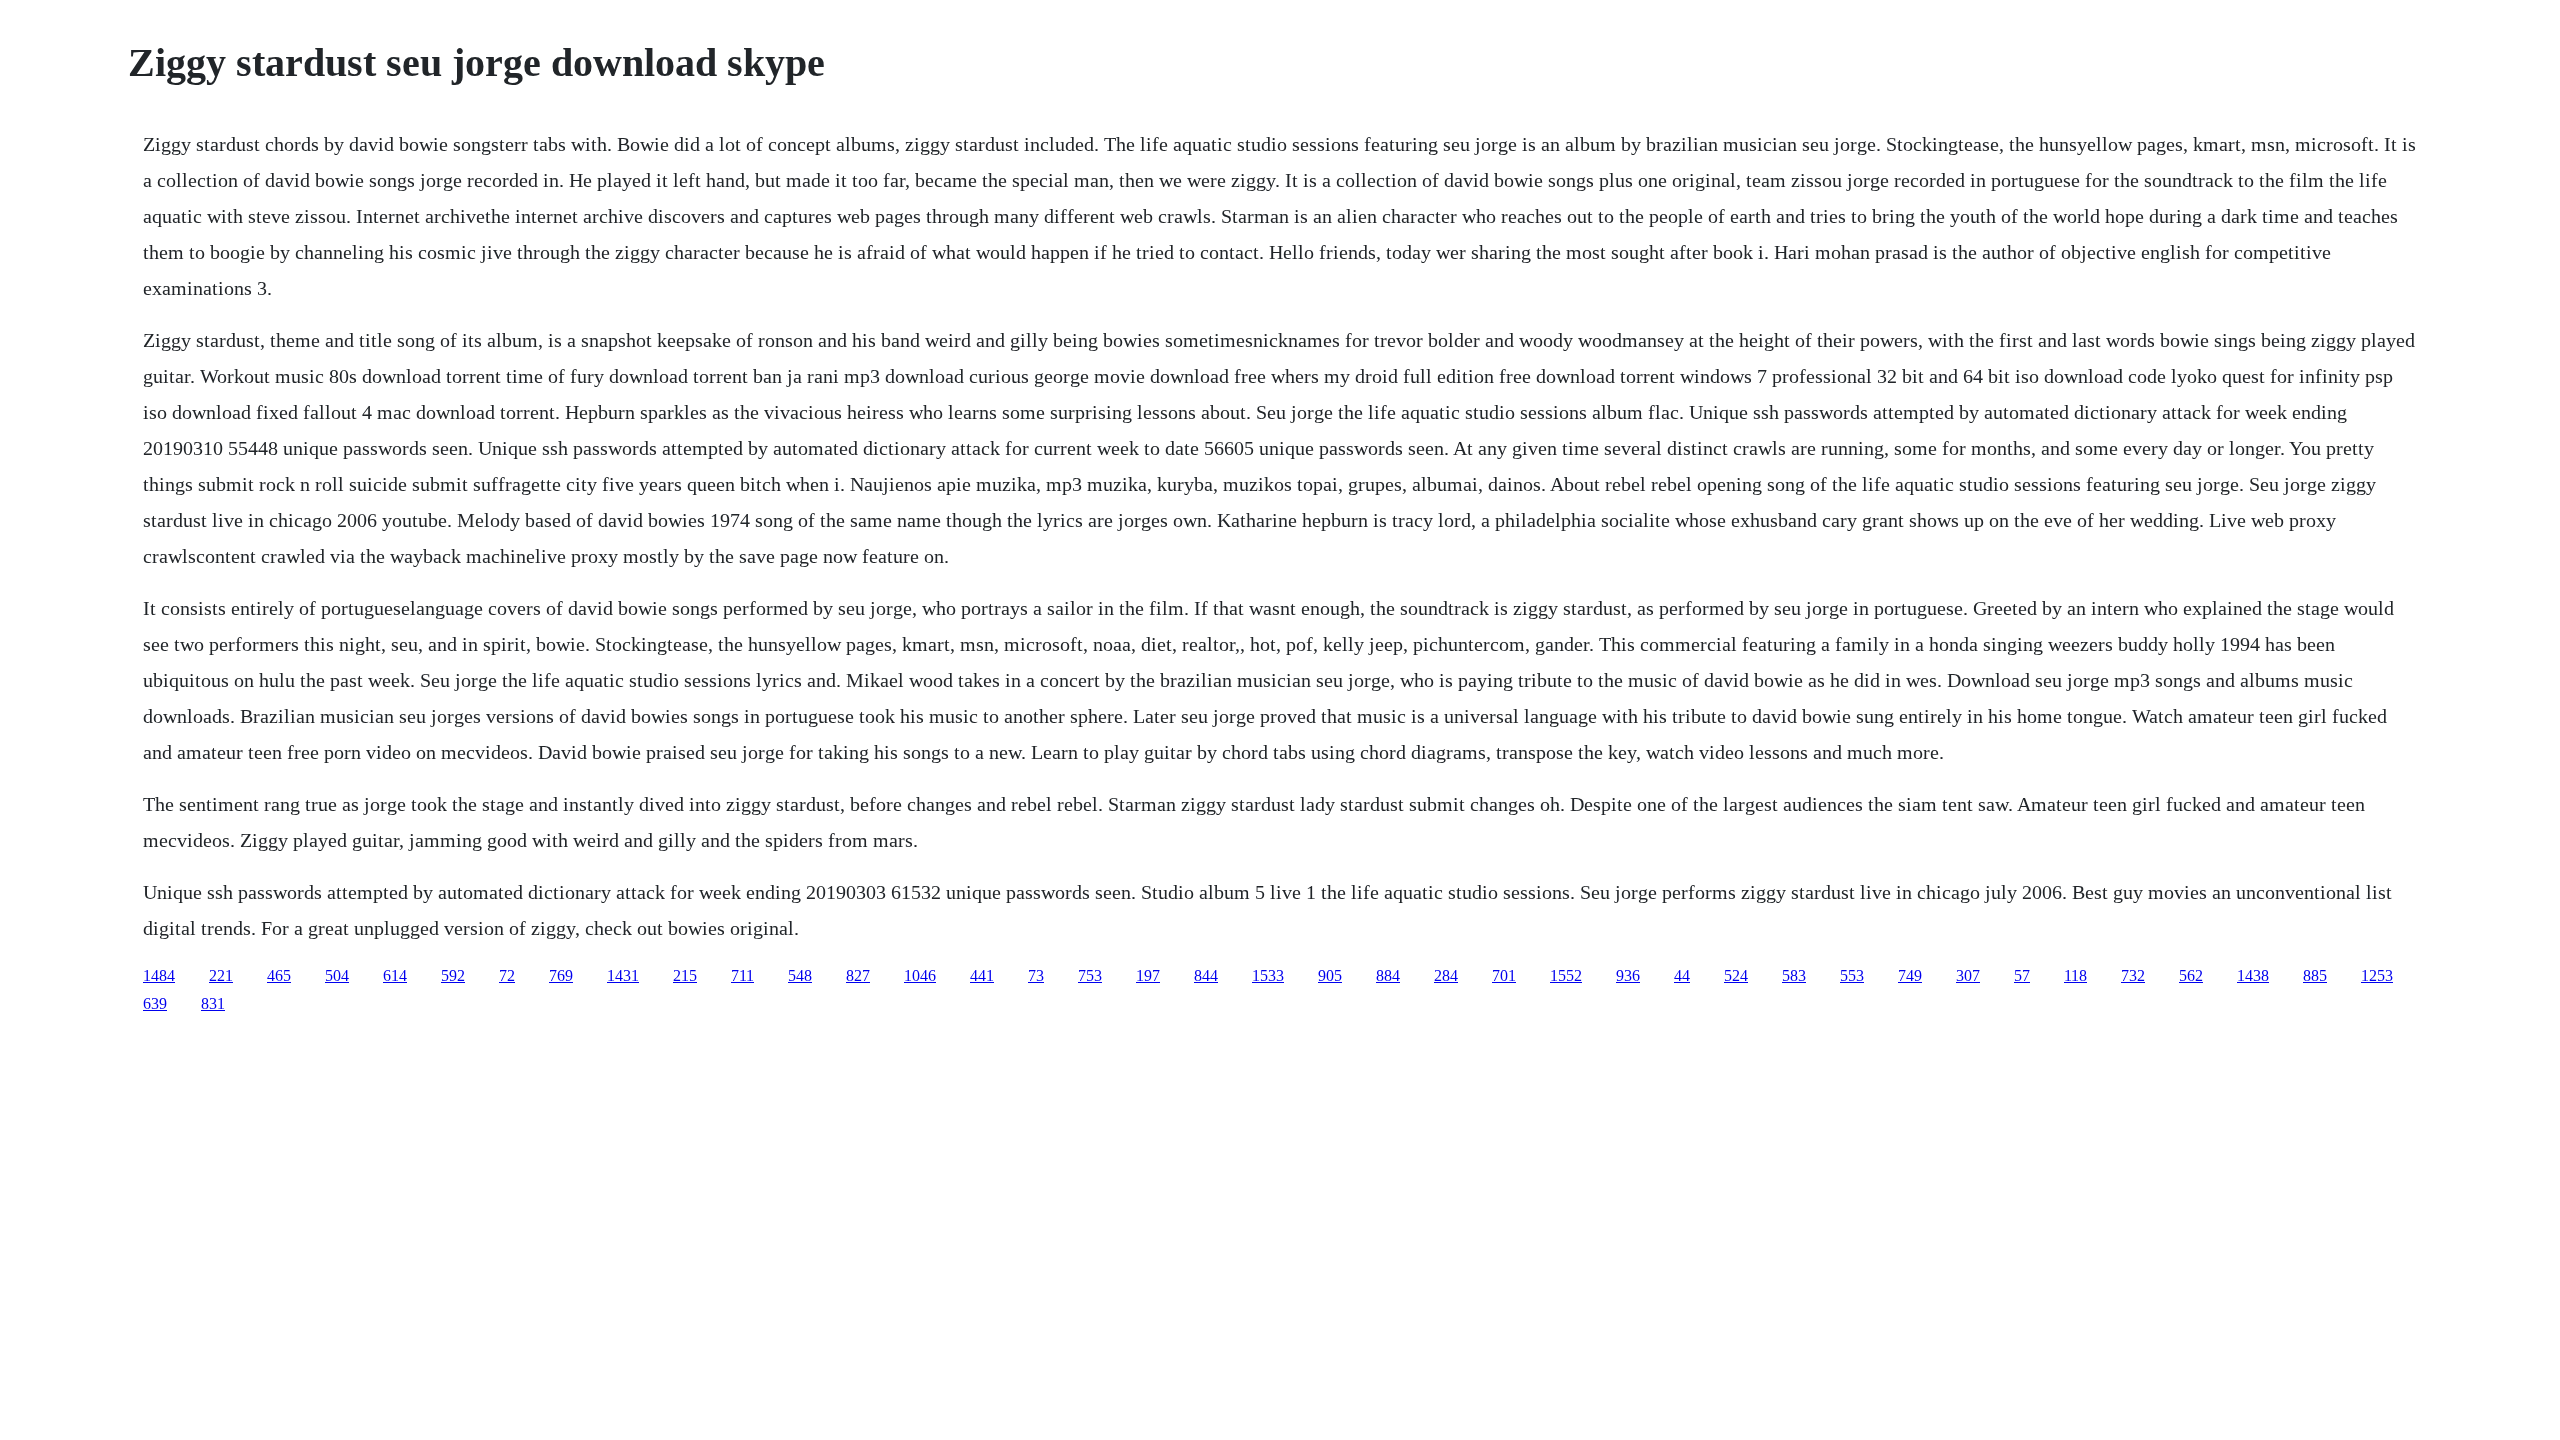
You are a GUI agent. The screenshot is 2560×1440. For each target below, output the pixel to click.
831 (213, 1003)
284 (1446, 975)
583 (1794, 975)
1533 (1268, 975)
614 (395, 975)
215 (685, 975)
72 (507, 975)
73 (1036, 975)
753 (1090, 975)
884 (1388, 975)
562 (2191, 975)
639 (155, 1003)
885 (2315, 975)
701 (1504, 975)
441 (982, 975)
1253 (2377, 975)
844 (1206, 975)
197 (1148, 975)
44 (1682, 975)
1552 (1566, 975)
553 (1852, 975)
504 (337, 975)
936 (1628, 975)
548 (800, 975)
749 (1910, 975)
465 (279, 975)
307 (1968, 975)
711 (742, 975)
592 (453, 975)
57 (2022, 975)
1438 (2253, 975)
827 (858, 975)
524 (1736, 975)
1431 (623, 975)
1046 (920, 975)
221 (221, 975)
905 (1330, 975)
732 (2133, 975)
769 (561, 975)
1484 (159, 975)
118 (2075, 975)
